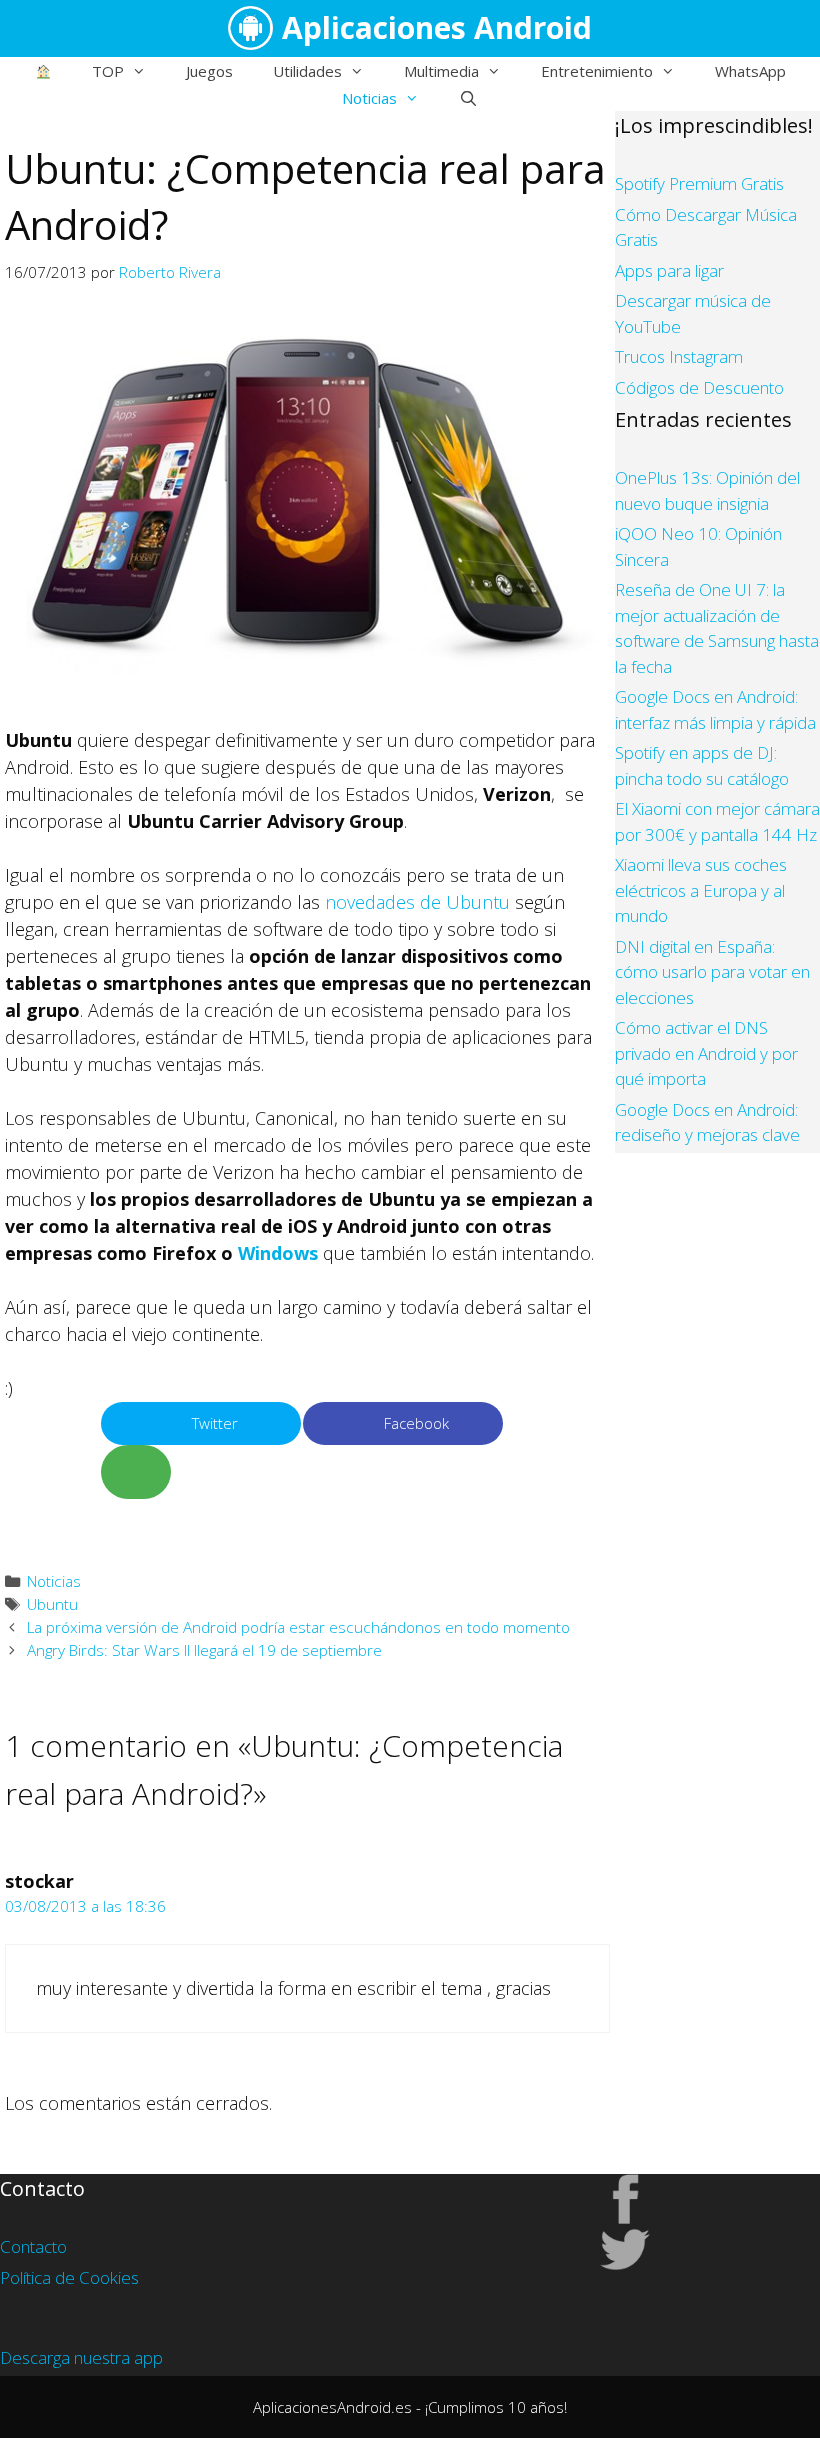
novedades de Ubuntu (417, 902)
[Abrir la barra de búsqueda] (468, 98)
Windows (278, 1253)
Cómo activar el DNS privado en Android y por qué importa (706, 1053)
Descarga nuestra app (81, 2357)
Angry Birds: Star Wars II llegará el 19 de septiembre (204, 1650)
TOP (108, 71)
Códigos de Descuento (699, 387)
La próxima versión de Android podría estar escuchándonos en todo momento (298, 1627)
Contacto (33, 2246)
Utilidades (307, 71)
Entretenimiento (597, 71)
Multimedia (441, 71)
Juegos (209, 71)
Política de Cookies (69, 2277)
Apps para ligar (669, 270)
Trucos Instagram (679, 356)
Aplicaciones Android (437, 27)
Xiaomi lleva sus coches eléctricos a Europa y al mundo (701, 890)
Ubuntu (52, 1604)
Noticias (369, 98)
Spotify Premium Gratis (699, 183)
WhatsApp (750, 71)
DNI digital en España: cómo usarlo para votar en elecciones (712, 972)
